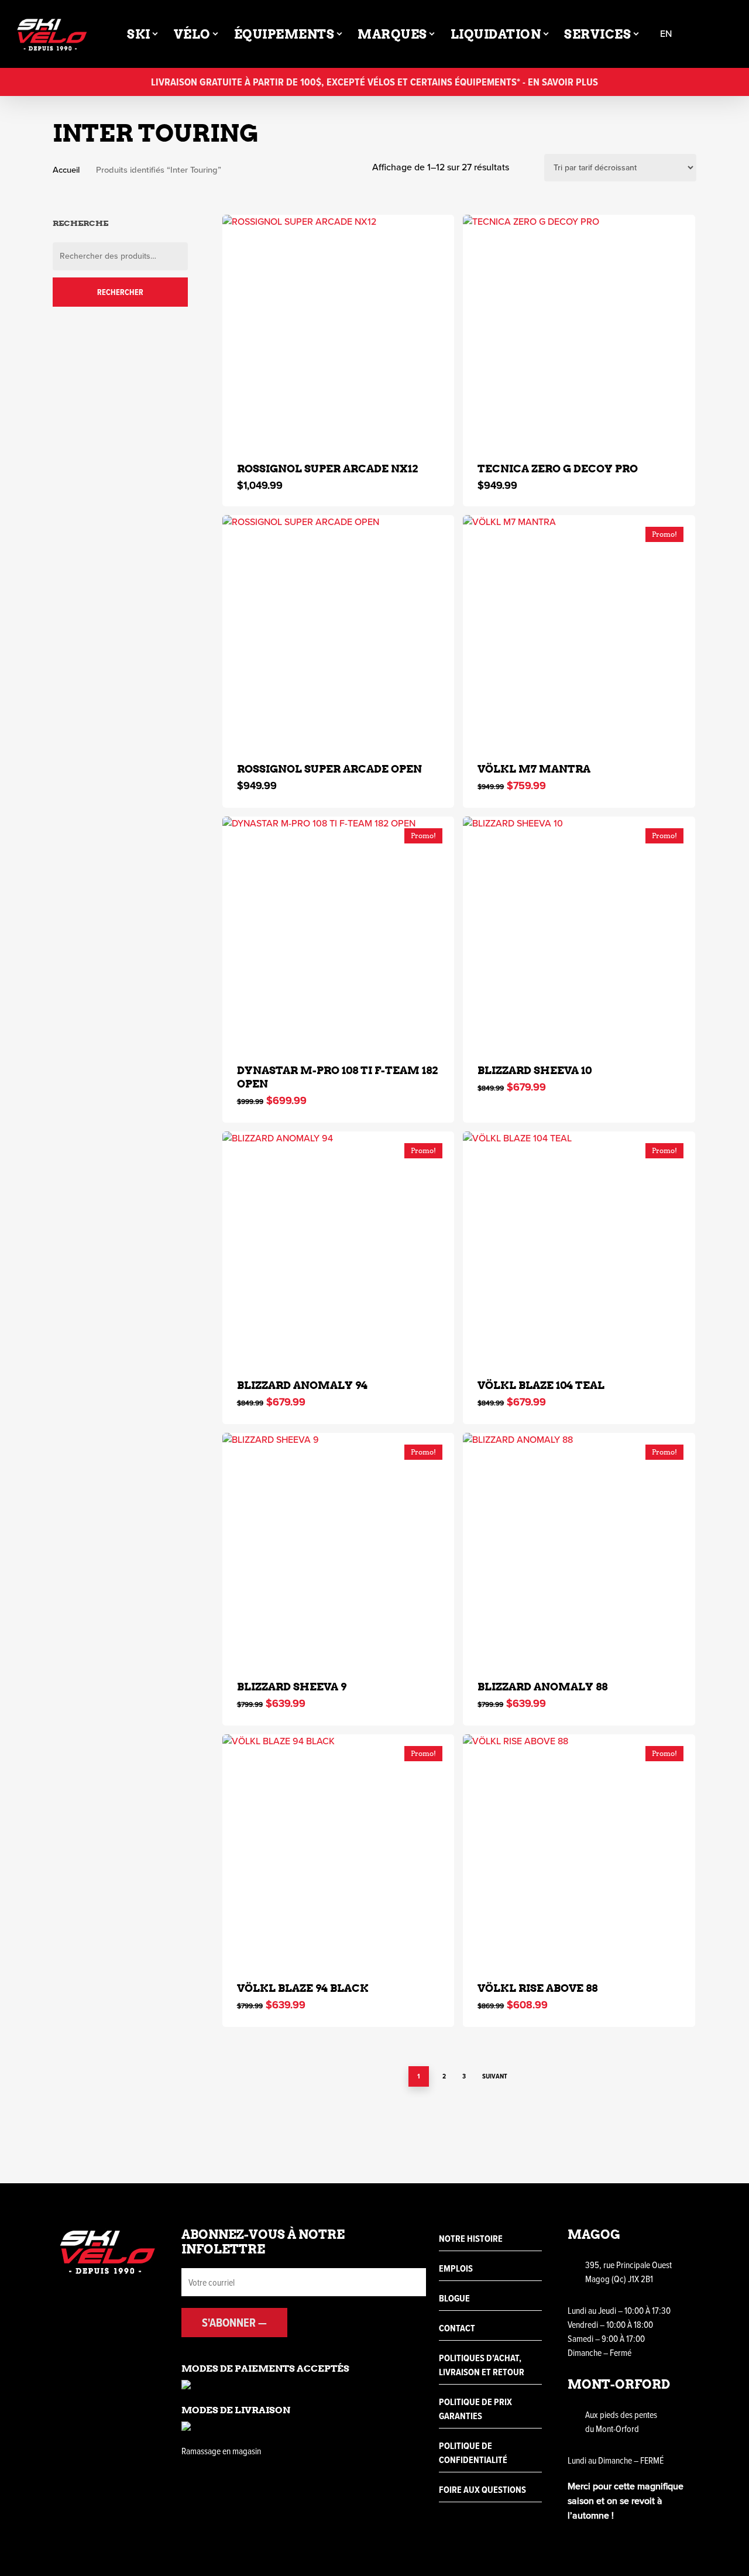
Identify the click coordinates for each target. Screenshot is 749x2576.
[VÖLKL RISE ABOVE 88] (579, 1850)
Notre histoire (471, 2239)
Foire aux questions (482, 2490)
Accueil (66, 170)
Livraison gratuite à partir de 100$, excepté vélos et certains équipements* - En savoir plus (374, 82)
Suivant (495, 2076)
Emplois (456, 2268)
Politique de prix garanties (475, 2409)
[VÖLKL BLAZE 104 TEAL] (579, 1248)
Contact (457, 2328)
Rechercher (120, 292)
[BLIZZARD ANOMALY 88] (579, 1549)
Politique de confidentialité (473, 2453)
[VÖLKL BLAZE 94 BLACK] (339, 1850)
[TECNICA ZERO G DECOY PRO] (579, 331)
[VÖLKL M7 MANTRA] (579, 631)
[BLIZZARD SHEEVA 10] (579, 933)
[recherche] (701, 34)
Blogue (454, 2298)
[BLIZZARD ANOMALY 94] (339, 1248)
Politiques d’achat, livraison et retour (482, 2365)
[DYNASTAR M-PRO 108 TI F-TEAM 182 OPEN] (339, 933)
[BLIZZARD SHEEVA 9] (339, 1549)
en (666, 34)
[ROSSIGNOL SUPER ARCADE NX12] (339, 331)
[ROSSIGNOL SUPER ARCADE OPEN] (339, 631)
